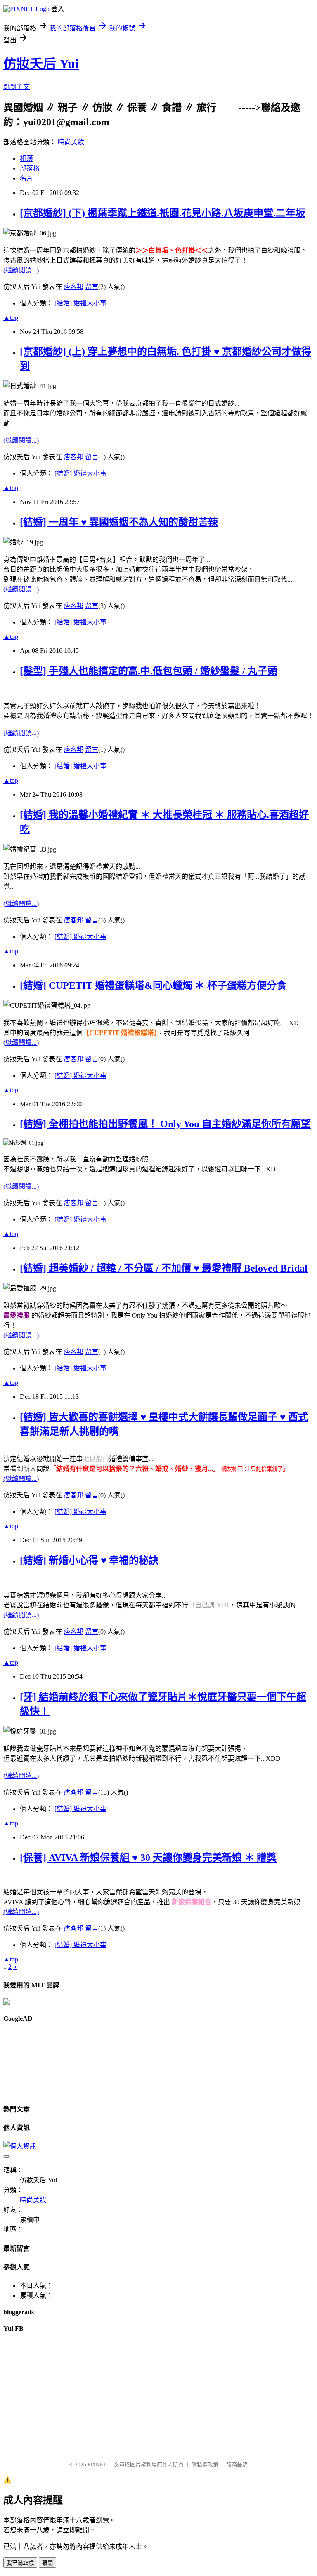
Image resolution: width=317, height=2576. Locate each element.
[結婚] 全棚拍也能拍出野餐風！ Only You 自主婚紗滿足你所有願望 (165, 1124)
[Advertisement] (40, 2062)
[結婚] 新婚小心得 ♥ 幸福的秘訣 (89, 1560)
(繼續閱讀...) (21, 270)
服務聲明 (237, 2465)
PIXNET (97, 2465)
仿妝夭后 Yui (41, 64)
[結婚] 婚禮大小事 (80, 303)
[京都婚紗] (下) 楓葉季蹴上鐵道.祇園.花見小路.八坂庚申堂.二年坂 (163, 213)
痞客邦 (73, 287)
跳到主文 (17, 87)
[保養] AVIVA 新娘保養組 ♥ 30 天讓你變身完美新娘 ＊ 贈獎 (148, 1858)
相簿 (26, 158)
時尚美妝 (71, 142)
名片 (26, 178)
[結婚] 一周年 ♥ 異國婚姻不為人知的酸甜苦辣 (119, 522)
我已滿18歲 (20, 2563)
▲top (11, 318)
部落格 (30, 168)
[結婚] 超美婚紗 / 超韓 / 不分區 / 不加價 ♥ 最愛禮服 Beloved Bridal (164, 1268)
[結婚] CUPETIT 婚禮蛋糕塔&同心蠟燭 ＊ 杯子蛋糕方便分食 (153, 985)
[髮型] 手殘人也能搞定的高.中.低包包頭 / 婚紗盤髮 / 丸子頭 (149, 671)
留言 (92, 287)
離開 (47, 2563)
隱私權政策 (205, 2465)
